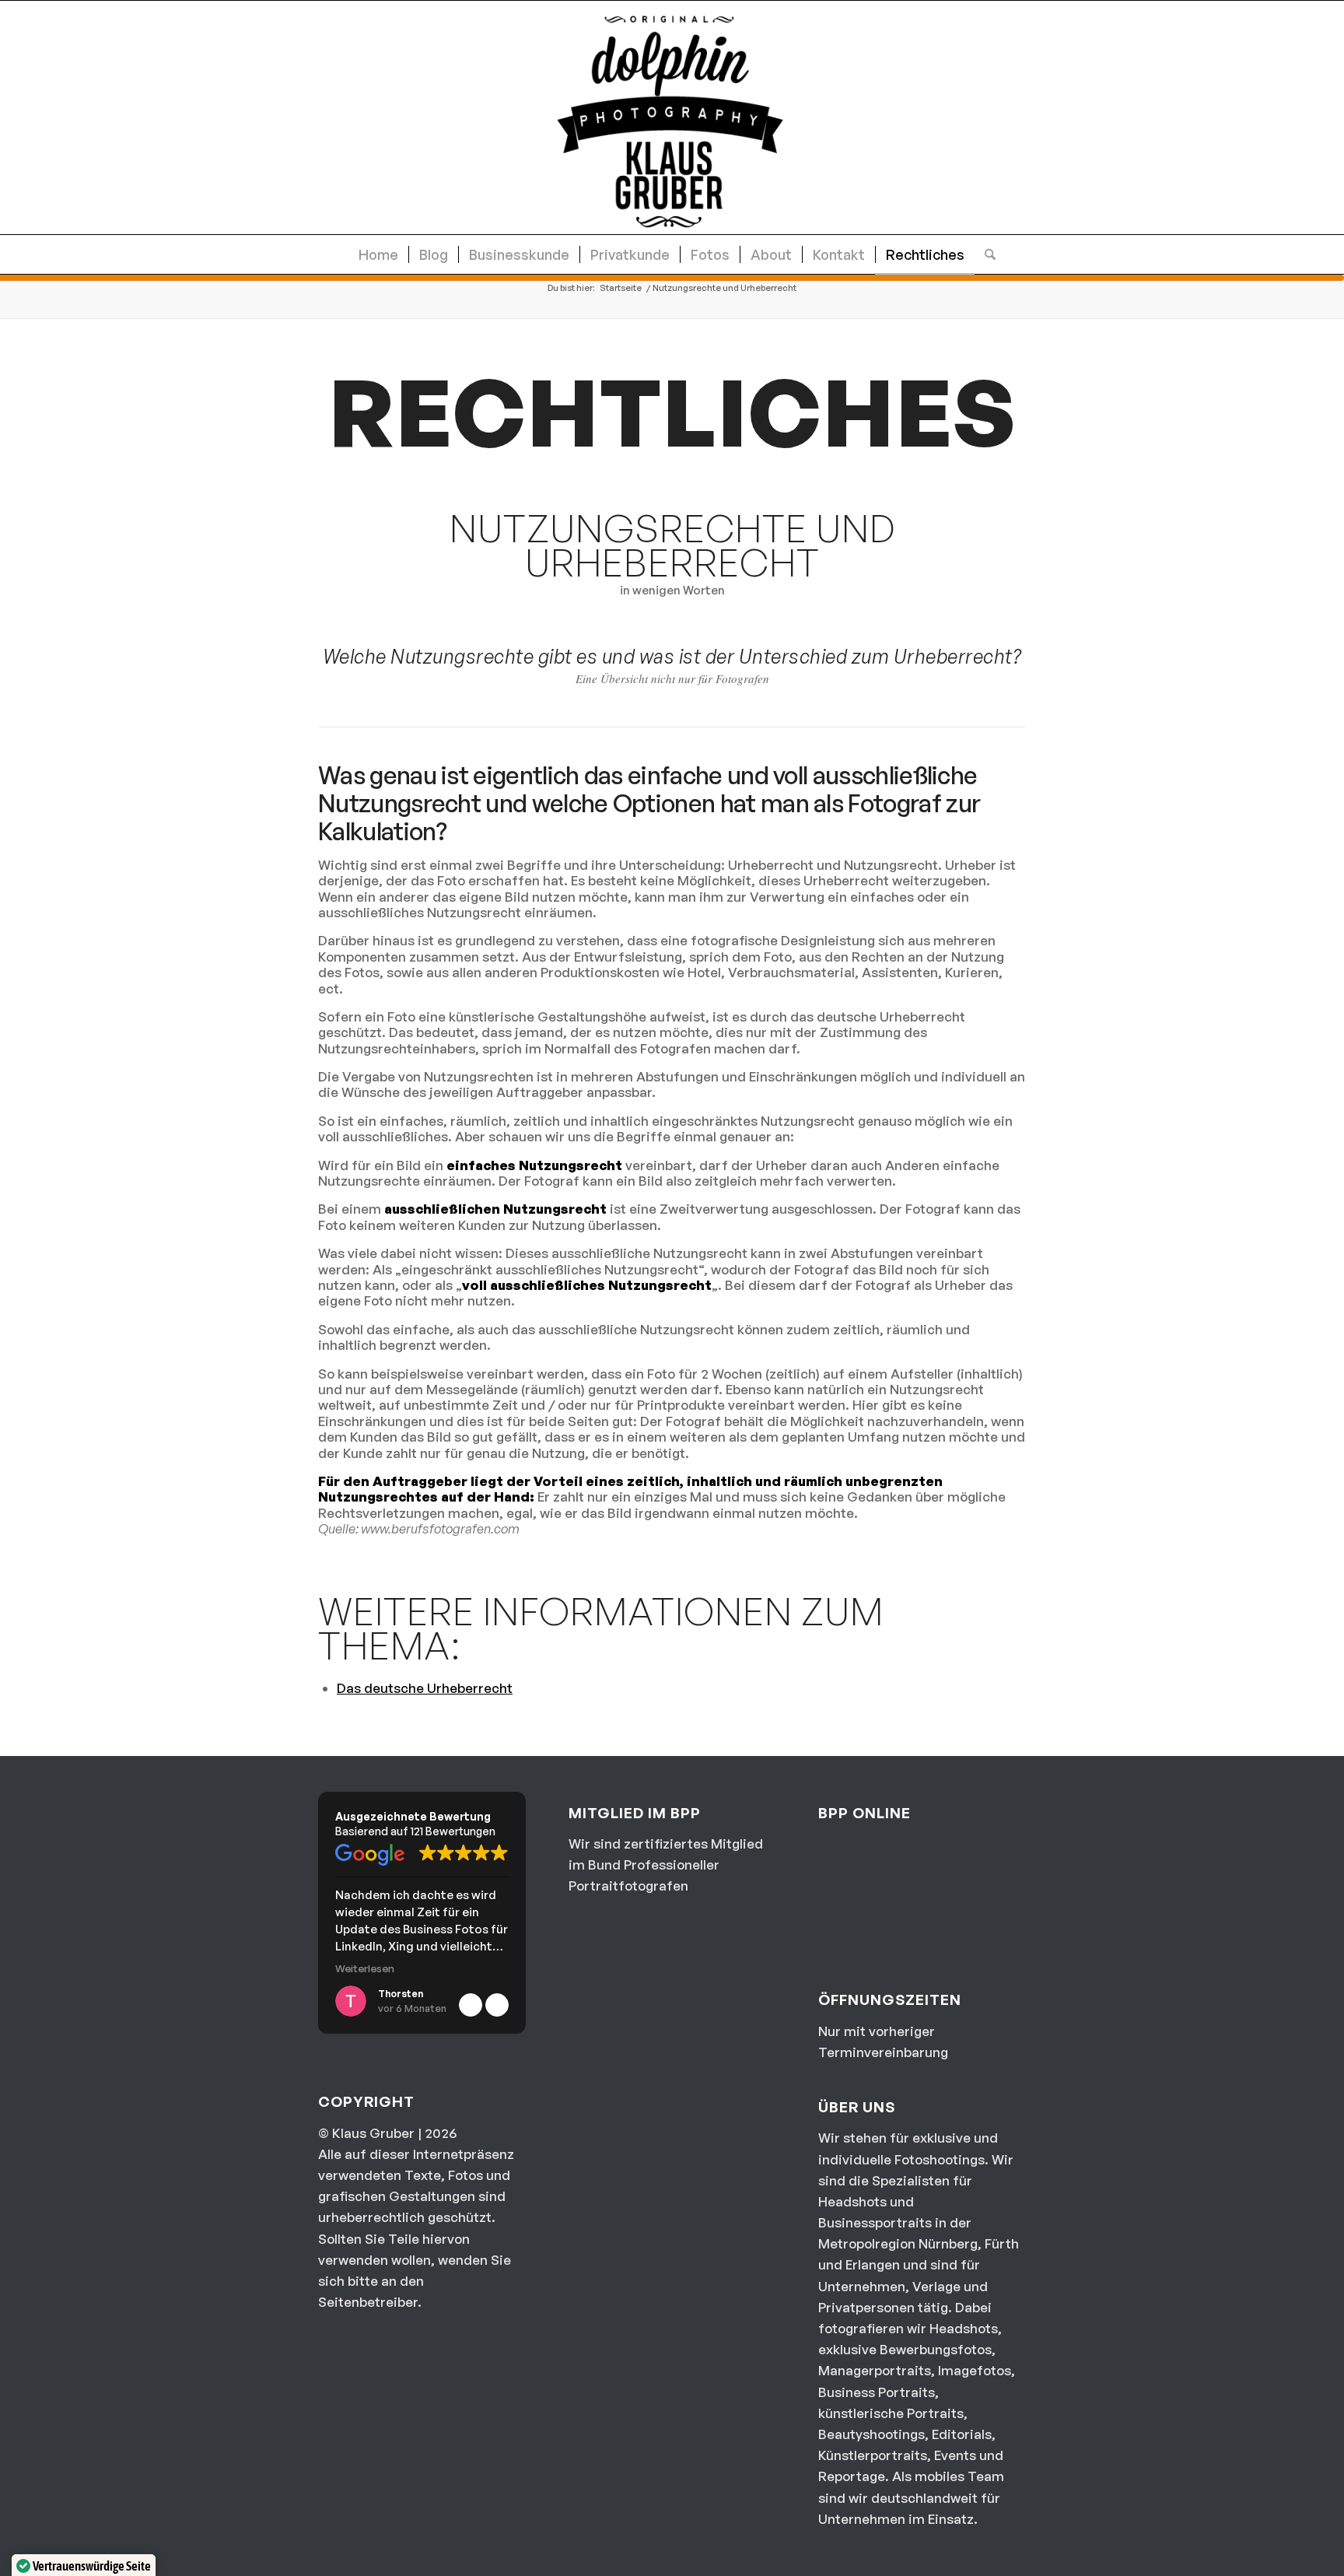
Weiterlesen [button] (365, 1968)
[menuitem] (378, 254)
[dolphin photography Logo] (672, 117)
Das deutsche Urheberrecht (425, 1688)
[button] (497, 2005)
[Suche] (985, 254)
